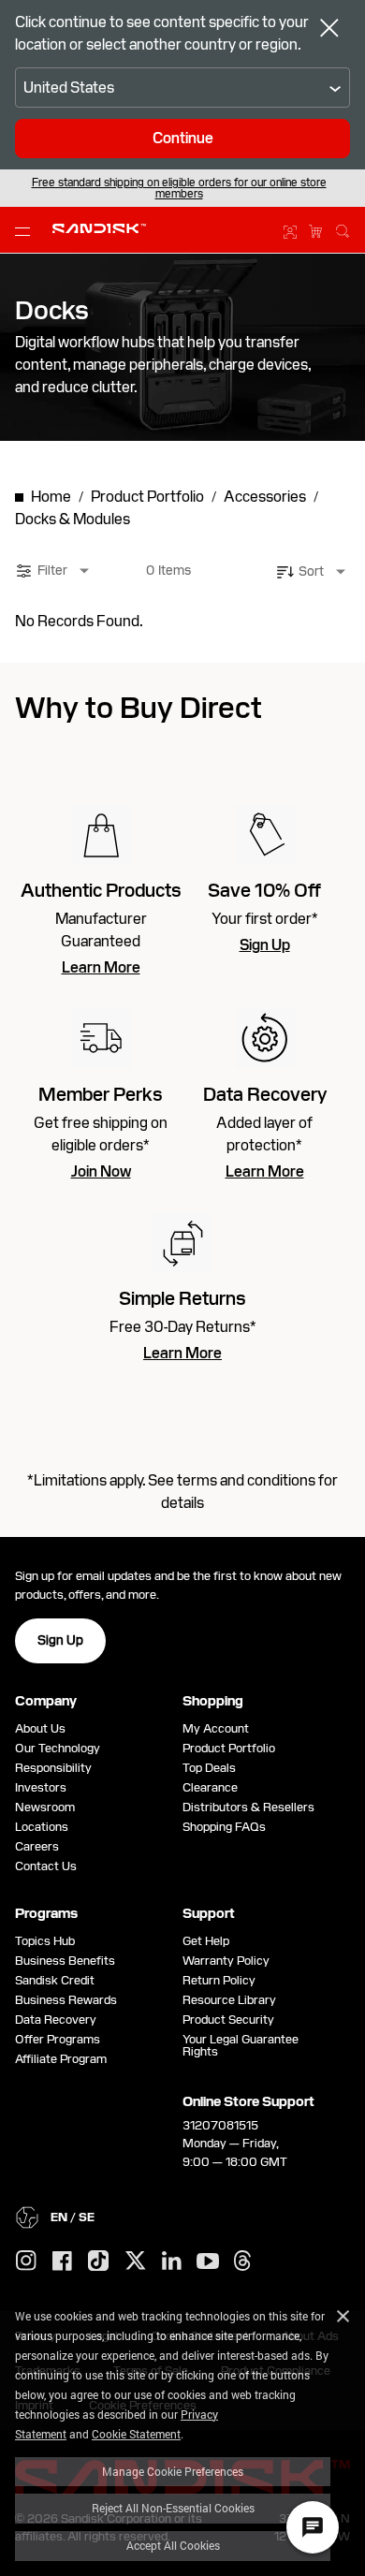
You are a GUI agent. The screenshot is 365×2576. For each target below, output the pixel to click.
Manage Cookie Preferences (173, 2471)
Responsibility (53, 1768)
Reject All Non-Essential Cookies (173, 2508)
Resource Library (229, 2000)
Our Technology (58, 1748)
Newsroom (45, 1807)
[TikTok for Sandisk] (98, 2261)
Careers (37, 1846)
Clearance (210, 1787)
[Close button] (329, 30)
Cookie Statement (136, 2434)
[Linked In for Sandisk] (172, 2261)
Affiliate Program (61, 2059)
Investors (41, 1787)
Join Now (101, 1172)
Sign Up (265, 945)
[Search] (343, 228)
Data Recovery (56, 2020)
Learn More (101, 968)
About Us (40, 1728)
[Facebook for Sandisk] (62, 2262)
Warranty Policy (226, 1961)
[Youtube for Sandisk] (208, 2262)
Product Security (228, 2020)
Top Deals (209, 1768)
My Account (216, 1728)
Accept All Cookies (173, 2545)
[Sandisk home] (99, 228)
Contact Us (46, 1866)
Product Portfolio (229, 1748)
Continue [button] (183, 138)
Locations (42, 1827)
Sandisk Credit (55, 1980)
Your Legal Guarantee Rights (241, 2045)
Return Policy (219, 1980)
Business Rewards (66, 2000)
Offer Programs (58, 2039)
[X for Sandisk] (136, 2261)
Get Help (206, 1941)
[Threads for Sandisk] (242, 2261)
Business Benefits (65, 1961)
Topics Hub (45, 1941)
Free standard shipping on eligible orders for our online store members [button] (179, 188)
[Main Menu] (26, 230)
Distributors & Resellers (248, 1807)
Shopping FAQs (224, 1827)
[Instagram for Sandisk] (26, 2261)
